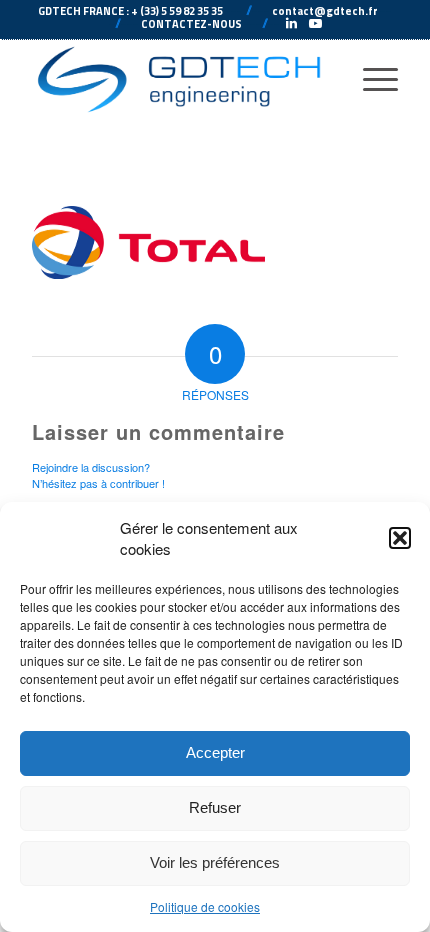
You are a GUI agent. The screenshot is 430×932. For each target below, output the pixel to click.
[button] (400, 538)
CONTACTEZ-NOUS (191, 24)
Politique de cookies (205, 906)
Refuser (215, 807)
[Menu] (370, 79)
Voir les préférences (215, 862)
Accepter (215, 752)
